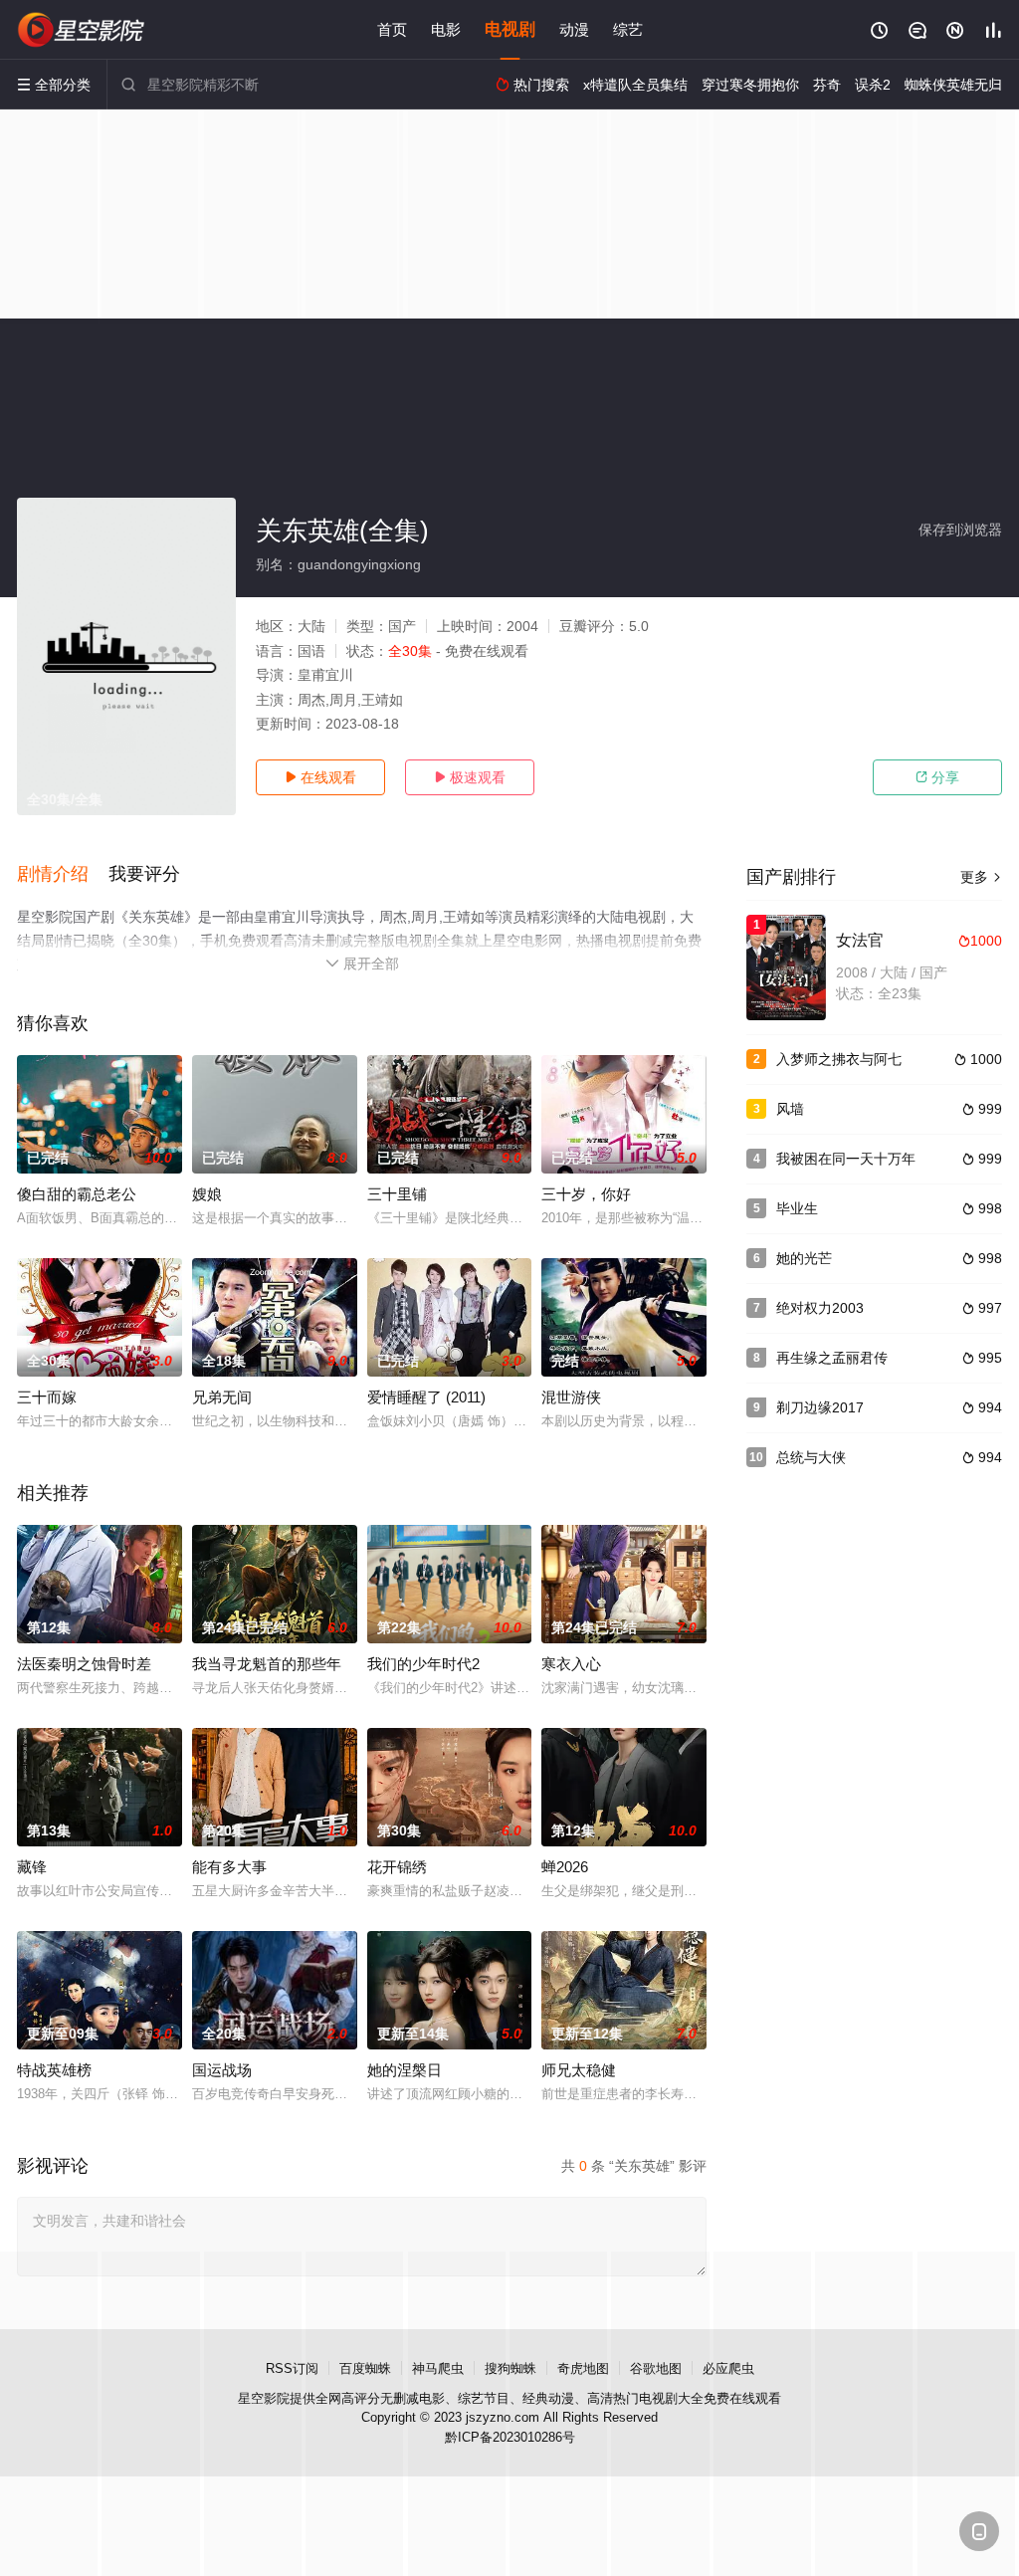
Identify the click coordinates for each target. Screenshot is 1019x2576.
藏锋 (32, 1867)
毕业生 (797, 1208)
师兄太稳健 (579, 2070)
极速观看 (470, 777)
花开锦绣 (397, 1867)
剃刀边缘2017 (820, 1407)
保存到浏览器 (960, 530)
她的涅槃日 (405, 2070)
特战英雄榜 (54, 2070)
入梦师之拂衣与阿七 (839, 1059)
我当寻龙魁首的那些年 (267, 1664)
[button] (63, 875)
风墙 (790, 1109)
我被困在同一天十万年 (846, 1159)
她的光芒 (804, 1258)
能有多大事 (229, 1867)
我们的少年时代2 (423, 1664)
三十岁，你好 (586, 1194)
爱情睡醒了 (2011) (426, 1397)
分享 (937, 777)
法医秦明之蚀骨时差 (84, 1664)
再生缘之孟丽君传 (832, 1358)
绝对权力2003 (820, 1308)
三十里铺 (397, 1194)
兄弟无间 (222, 1397)
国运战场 (222, 2070)
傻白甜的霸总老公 (77, 1194)
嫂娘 (207, 1194)
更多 (981, 877)
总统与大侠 (811, 1457)
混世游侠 (571, 1397)
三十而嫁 (47, 1397)
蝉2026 (565, 1867)
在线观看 (320, 777)
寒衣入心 (571, 1664)
